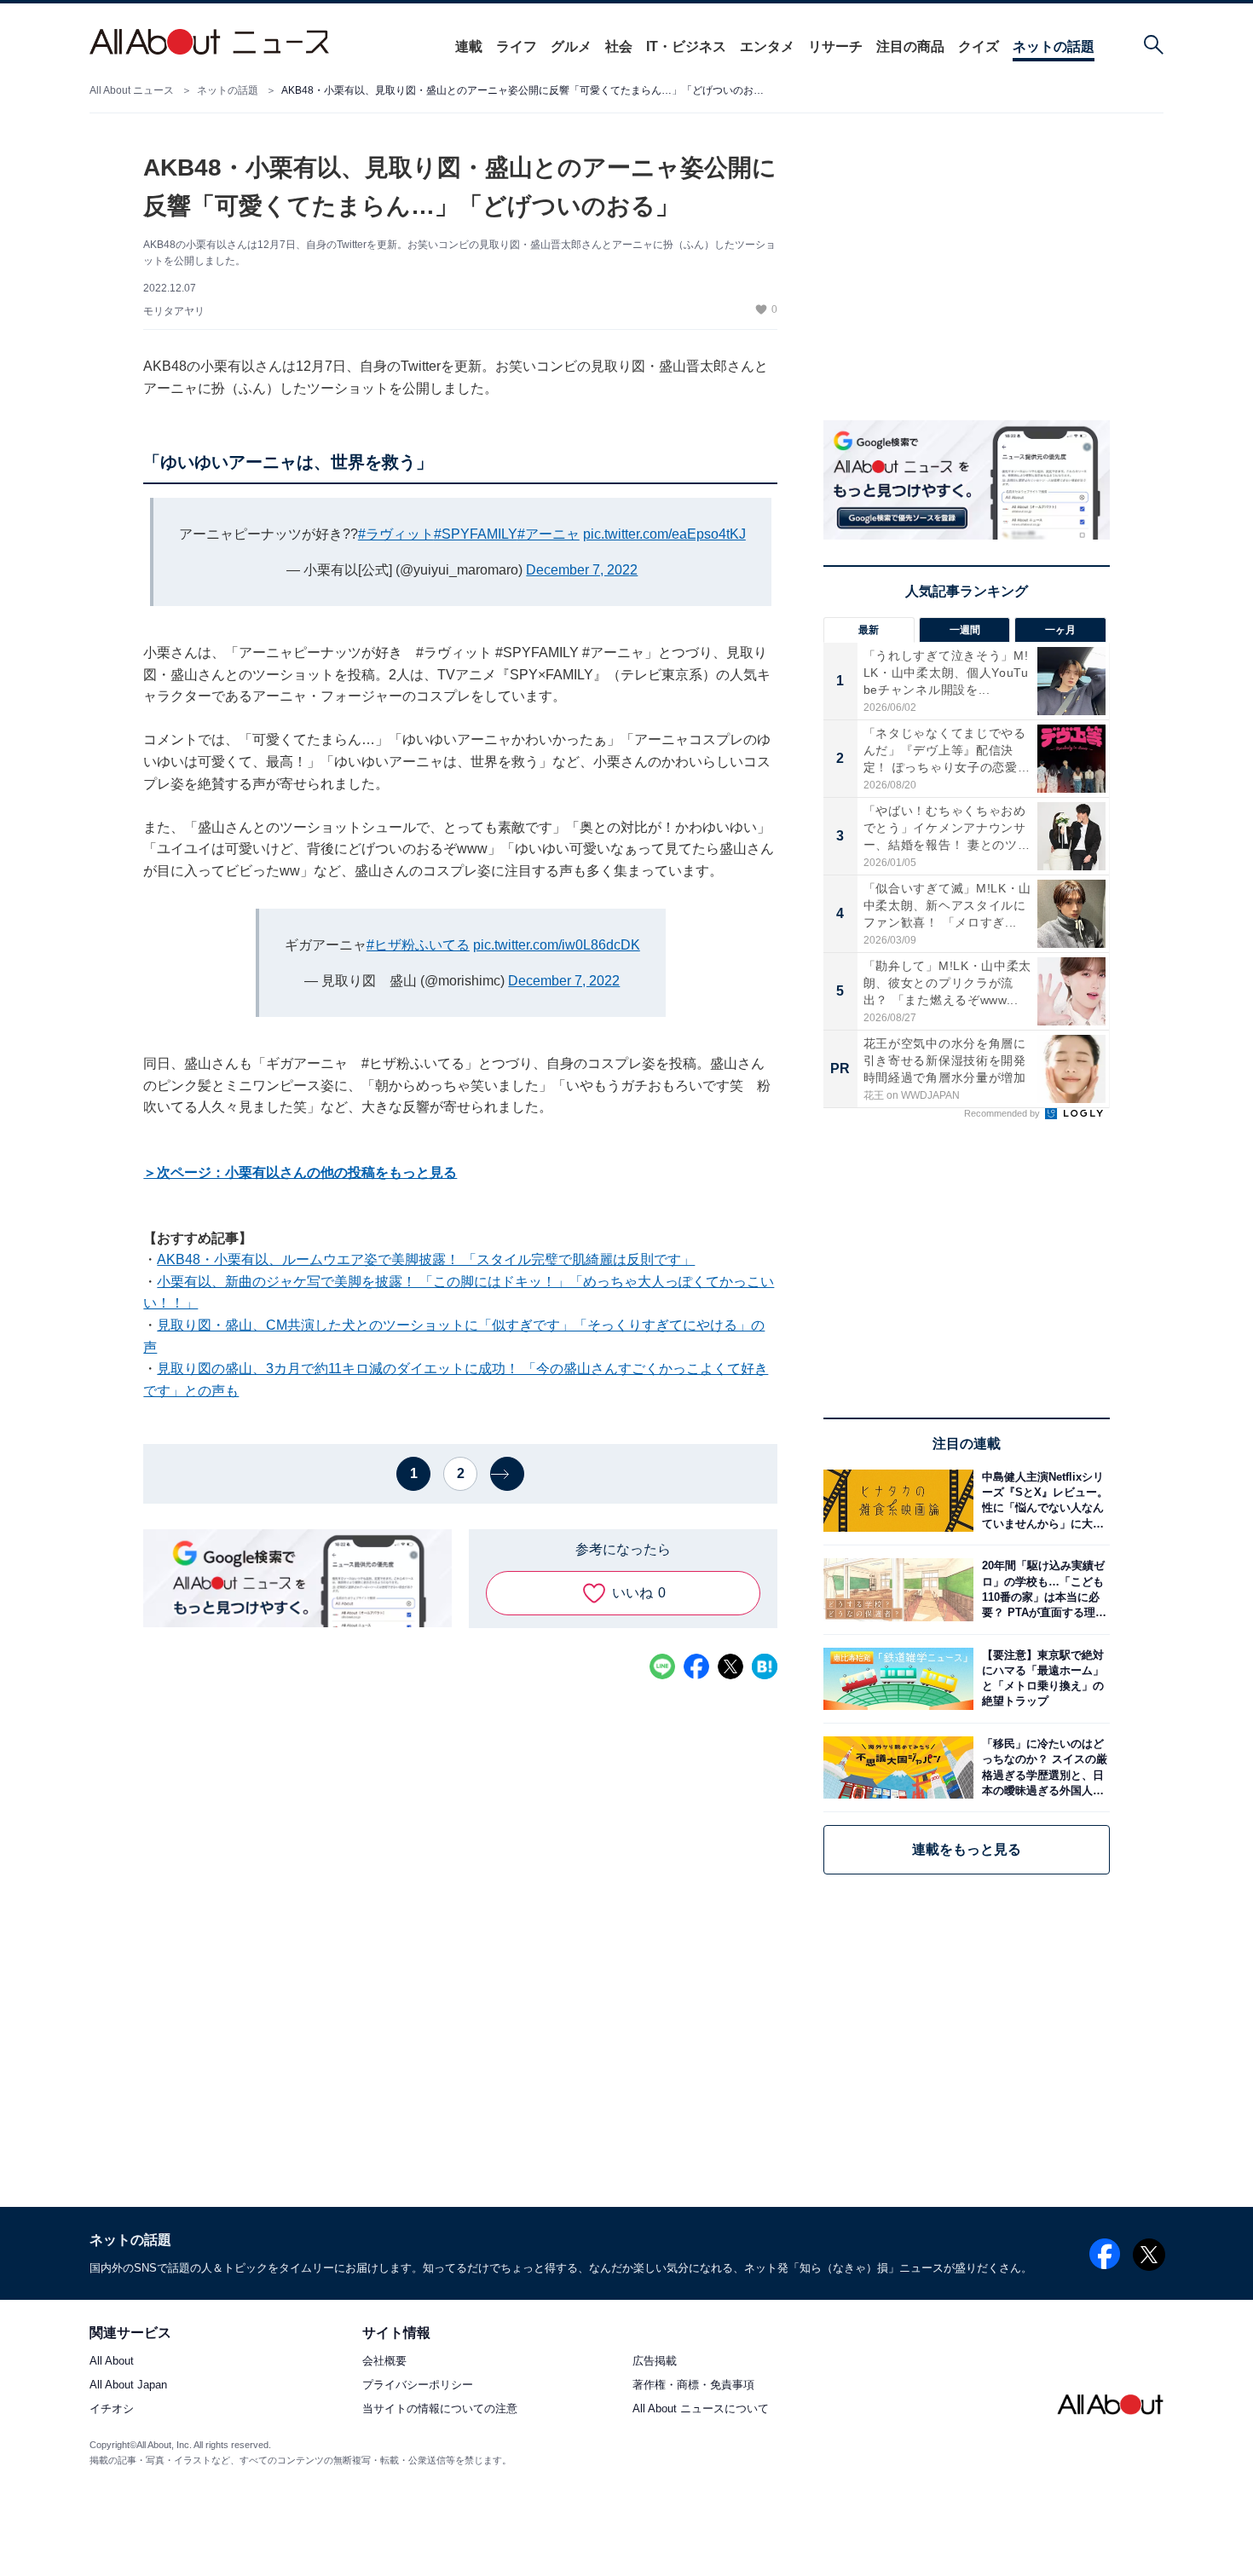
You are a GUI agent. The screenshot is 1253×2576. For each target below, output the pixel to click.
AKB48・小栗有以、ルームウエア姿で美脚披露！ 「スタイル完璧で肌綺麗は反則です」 (426, 1259)
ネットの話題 (1054, 46)
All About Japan (128, 2385)
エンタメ (767, 46)
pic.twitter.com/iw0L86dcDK (557, 945)
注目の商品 (910, 46)
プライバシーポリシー (418, 2385)
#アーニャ (549, 534)
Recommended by (1003, 1113)
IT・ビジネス (686, 46)
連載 (469, 46)
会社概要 (384, 2362)
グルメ (571, 46)
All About (112, 2362)
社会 (619, 46)
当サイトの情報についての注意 (440, 2409)
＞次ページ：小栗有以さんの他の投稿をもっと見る (300, 1172)
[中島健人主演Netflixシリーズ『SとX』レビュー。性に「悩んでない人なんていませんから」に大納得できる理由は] (1042, 1501)
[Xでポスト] (730, 1666)
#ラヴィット (396, 534)
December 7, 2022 (582, 570)
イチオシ (112, 2409)
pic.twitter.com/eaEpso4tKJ (664, 534)
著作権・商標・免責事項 (693, 2385)
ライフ (517, 46)
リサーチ (835, 46)
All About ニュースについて (701, 2409)
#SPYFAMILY (476, 534)
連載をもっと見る (967, 1849)
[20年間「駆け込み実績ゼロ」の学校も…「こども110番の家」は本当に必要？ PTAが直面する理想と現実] (1042, 1589)
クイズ (979, 46)
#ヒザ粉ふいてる (418, 945)
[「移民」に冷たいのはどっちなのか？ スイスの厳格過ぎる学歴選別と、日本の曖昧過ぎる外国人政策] (1042, 1767)
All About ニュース (132, 90)
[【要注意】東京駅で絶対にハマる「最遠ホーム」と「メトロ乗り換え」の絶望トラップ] (1042, 1679)
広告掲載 (655, 2362)
